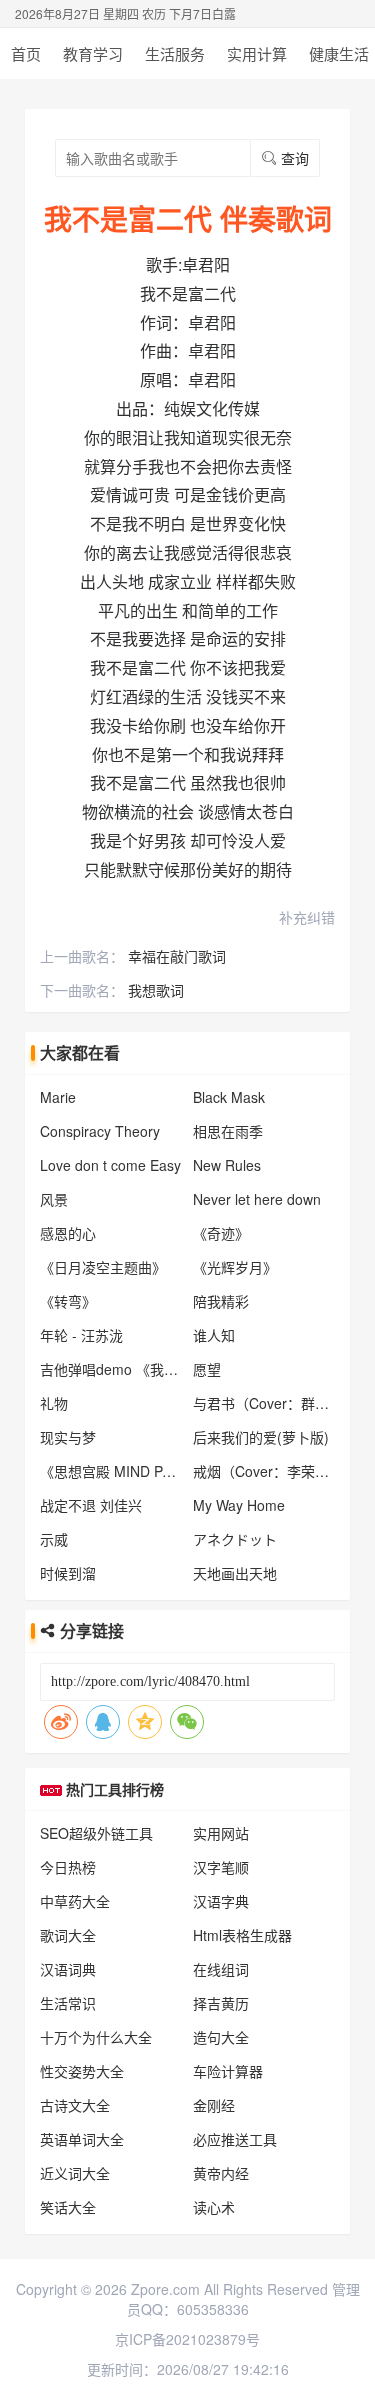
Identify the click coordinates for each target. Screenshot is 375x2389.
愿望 (207, 1369)
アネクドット (235, 1539)
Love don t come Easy (110, 1165)
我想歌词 (156, 990)
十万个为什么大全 (96, 2037)
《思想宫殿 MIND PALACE (123, 1471)
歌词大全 (68, 1935)
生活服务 (175, 53)
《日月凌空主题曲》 (103, 1267)
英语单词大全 (82, 2139)
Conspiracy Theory (100, 1131)
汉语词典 (68, 1969)
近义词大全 (75, 2173)
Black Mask (229, 1097)
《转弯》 (68, 1301)
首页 (26, 53)
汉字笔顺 (221, 1867)
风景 (54, 1199)
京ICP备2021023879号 (187, 2339)
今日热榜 (68, 1867)
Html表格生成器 (242, 1935)
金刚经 (214, 2105)
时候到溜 (68, 1573)
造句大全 (221, 2037)
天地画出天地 (235, 1573)
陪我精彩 (221, 1301)
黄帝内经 (221, 2173)
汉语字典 (221, 1901)
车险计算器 (228, 2071)
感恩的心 (68, 1233)
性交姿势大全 (82, 2071)
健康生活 (339, 53)
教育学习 (93, 53)
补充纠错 (307, 917)
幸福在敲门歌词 (177, 956)
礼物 (54, 1403)
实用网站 (221, 1833)
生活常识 (68, 2003)
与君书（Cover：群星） (268, 1403)
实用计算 (257, 53)
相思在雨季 (228, 1131)
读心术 (214, 2207)
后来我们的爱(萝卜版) (261, 1437)
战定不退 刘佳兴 (91, 1505)
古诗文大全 (75, 2105)
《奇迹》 (221, 1233)
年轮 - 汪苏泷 (81, 1335)
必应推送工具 (235, 2139)
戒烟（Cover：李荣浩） (268, 1471)
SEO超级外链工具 (96, 1833)
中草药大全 (75, 1901)
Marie (58, 1097)
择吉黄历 (221, 2003)
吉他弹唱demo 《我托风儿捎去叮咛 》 (160, 1369)
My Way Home (239, 1505)
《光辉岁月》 (235, 1267)
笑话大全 (68, 2207)
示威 (54, 1539)
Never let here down (257, 1199)
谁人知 (214, 1335)
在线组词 (221, 1969)
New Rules (227, 1165)
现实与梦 (68, 1437)
